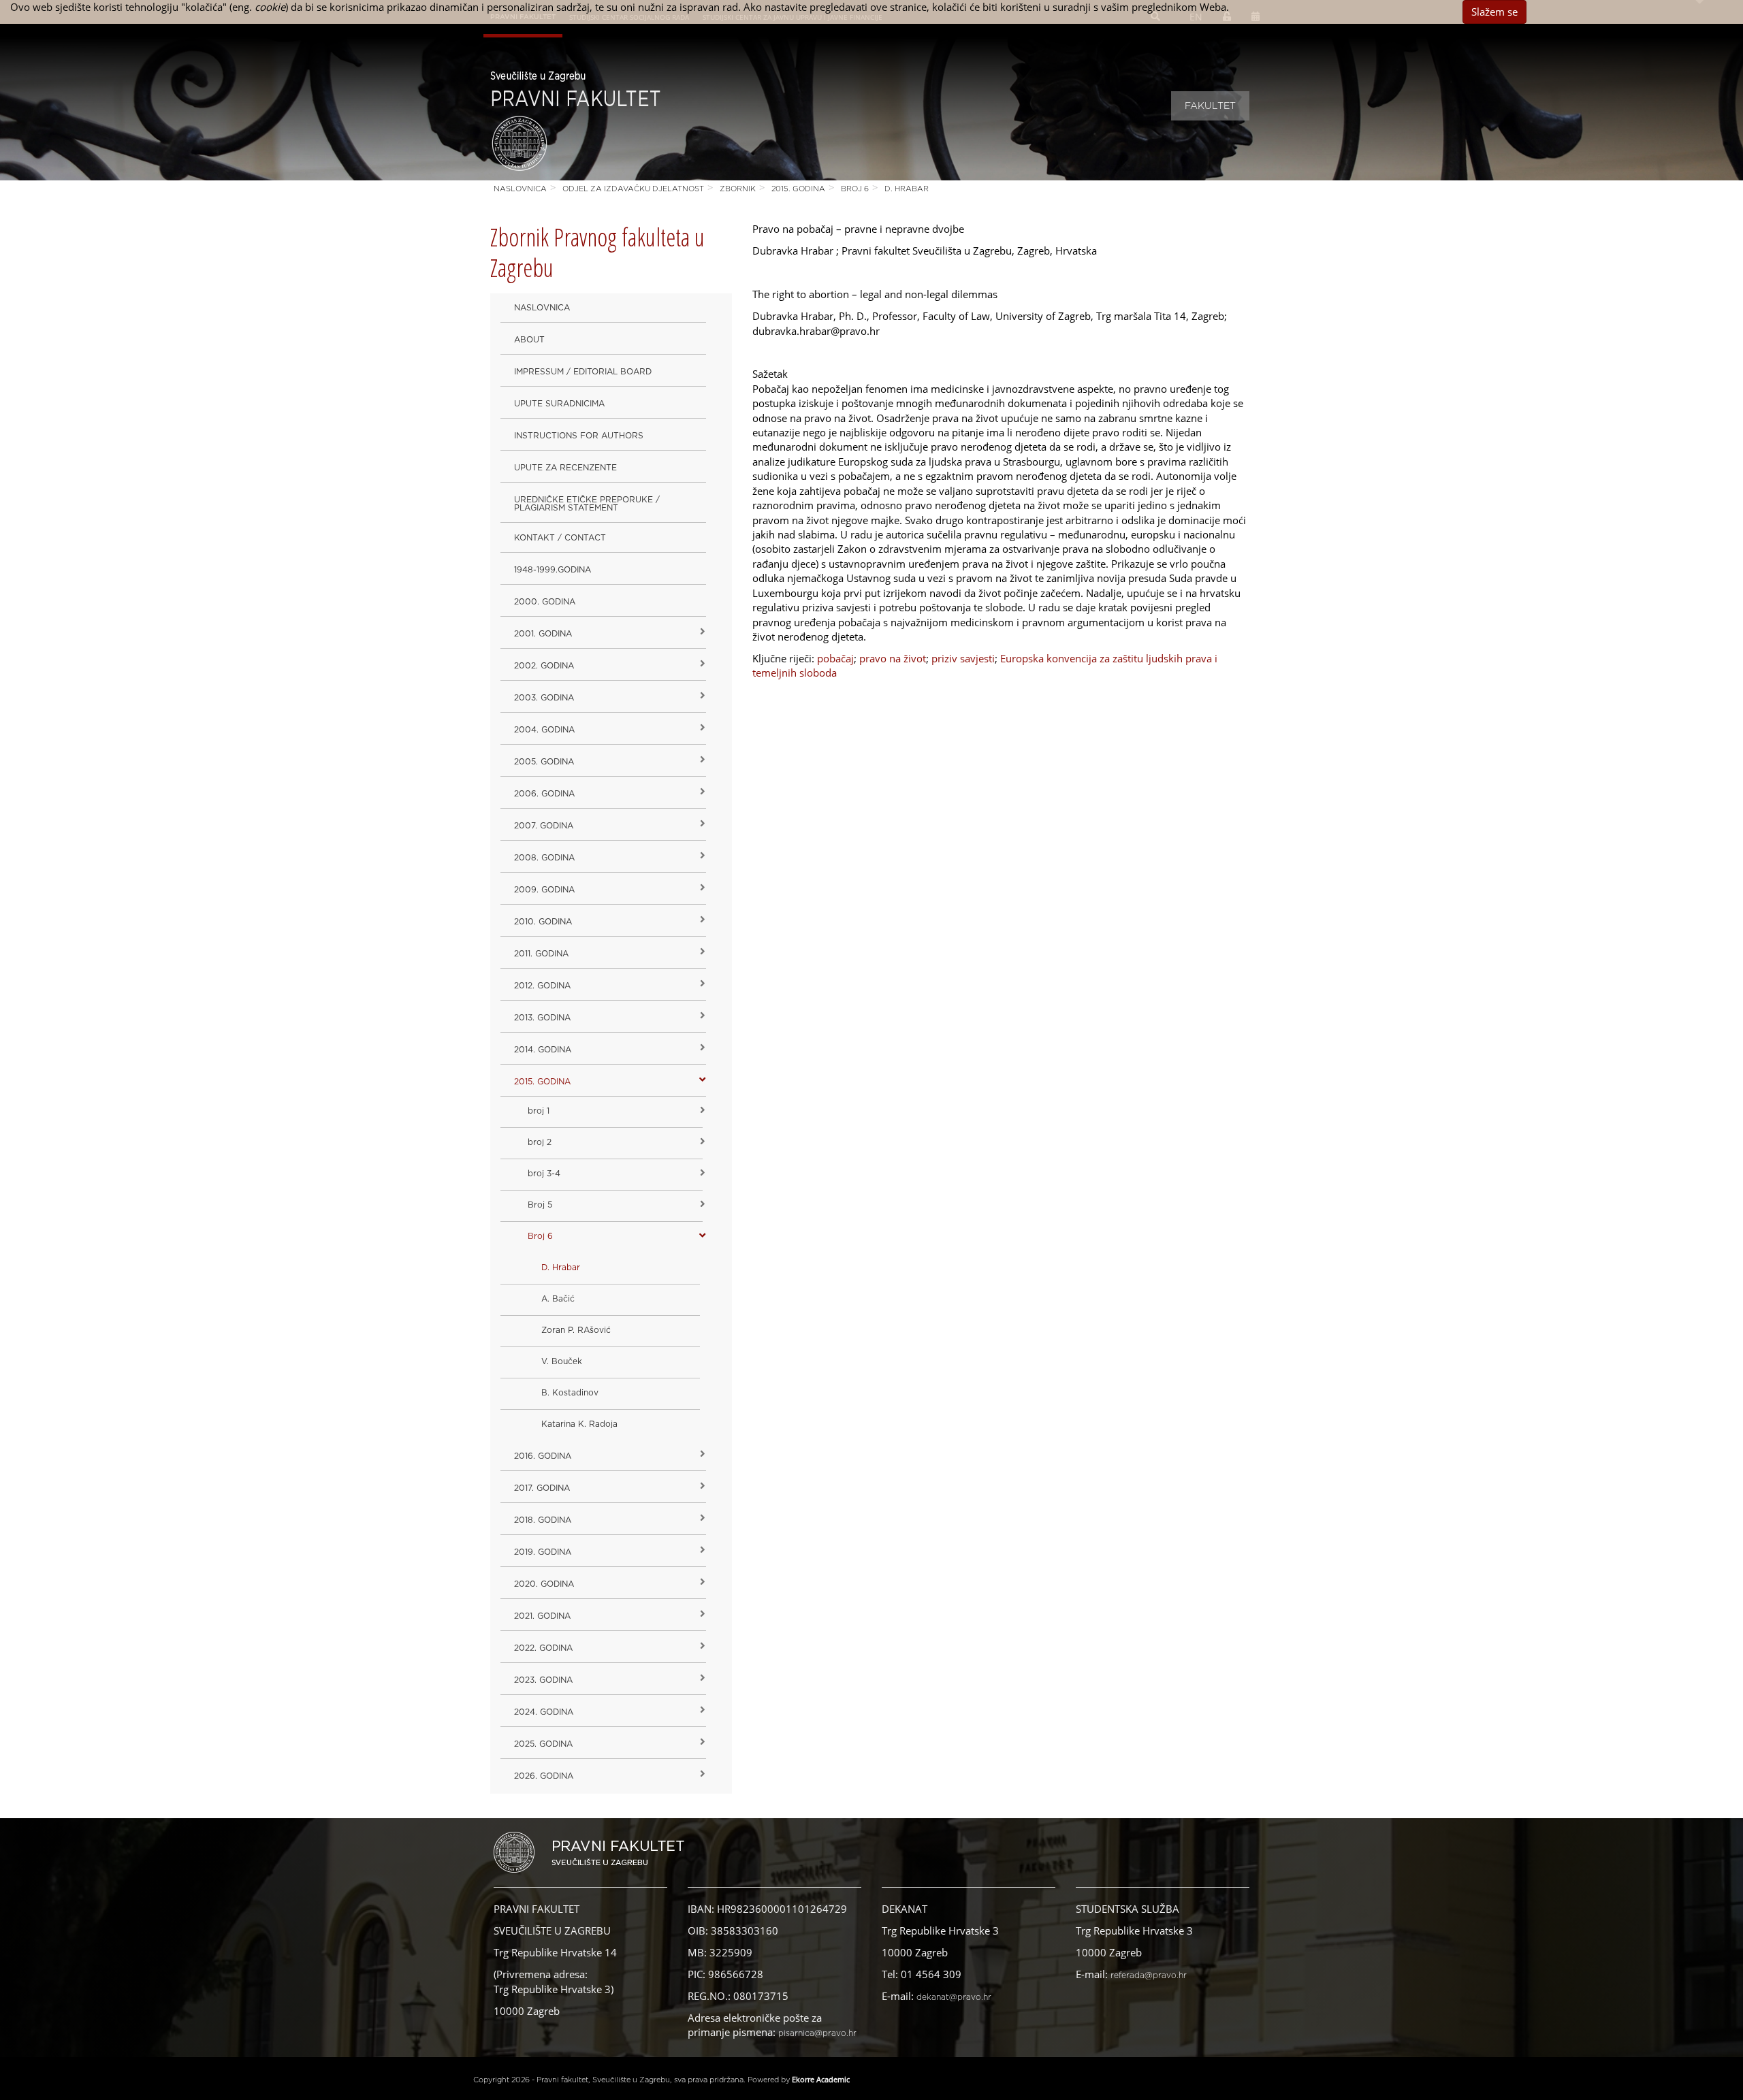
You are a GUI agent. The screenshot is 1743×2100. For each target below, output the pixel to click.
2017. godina (542, 1488)
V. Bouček (562, 1361)
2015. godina (798, 189)
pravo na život (893, 658)
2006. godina (544, 794)
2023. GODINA (543, 1680)
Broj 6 (855, 189)
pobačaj (835, 658)
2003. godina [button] (544, 698)
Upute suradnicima (559, 404)
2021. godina (542, 1616)
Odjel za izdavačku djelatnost (633, 189)
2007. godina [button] (544, 826)
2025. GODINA (543, 1744)
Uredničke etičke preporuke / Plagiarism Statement (587, 504)
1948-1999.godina (553, 570)
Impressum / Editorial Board (583, 372)
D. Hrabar (907, 189)
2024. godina (544, 1712)
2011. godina (541, 954)
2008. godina (544, 858)
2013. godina (542, 1018)
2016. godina (543, 1456)
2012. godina (542, 986)
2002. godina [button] (544, 666)
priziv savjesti (963, 658)
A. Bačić (558, 1299)
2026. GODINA (544, 1776)
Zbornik (738, 189)
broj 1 (539, 1111)
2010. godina (543, 922)
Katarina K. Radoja (579, 1424)
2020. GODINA (544, 1584)
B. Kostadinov (570, 1393)
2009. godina (544, 890)
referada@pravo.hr (1149, 1975)
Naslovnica (520, 189)
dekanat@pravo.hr (954, 1997)
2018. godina (543, 1520)
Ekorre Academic (821, 2079)
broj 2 (540, 1142)
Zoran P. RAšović (576, 1330)
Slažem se (1494, 12)
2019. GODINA (543, 1552)
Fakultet (1210, 106)
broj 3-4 (544, 1174)
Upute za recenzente (565, 468)
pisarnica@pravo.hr (817, 2033)
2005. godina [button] (544, 762)
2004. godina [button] (544, 730)
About (529, 340)
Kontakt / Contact (560, 538)
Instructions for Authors (579, 436)
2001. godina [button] (543, 634)
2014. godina (543, 1050)
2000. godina (545, 602)
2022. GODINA (543, 1648)
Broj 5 (540, 1205)
